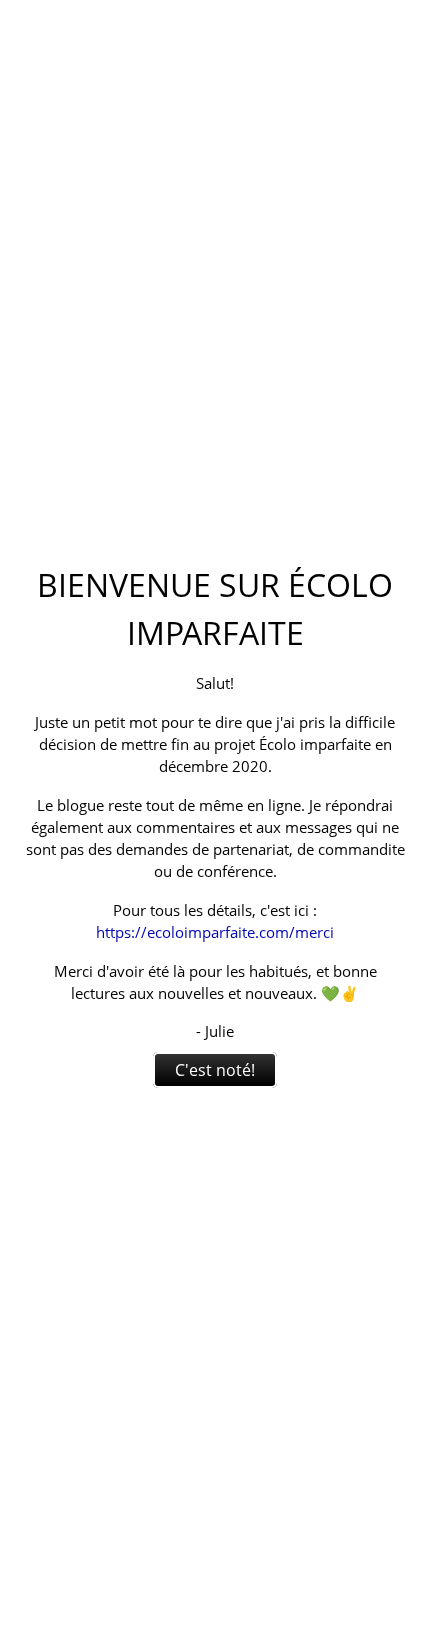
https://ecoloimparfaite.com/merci (215, 932)
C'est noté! (215, 1070)
